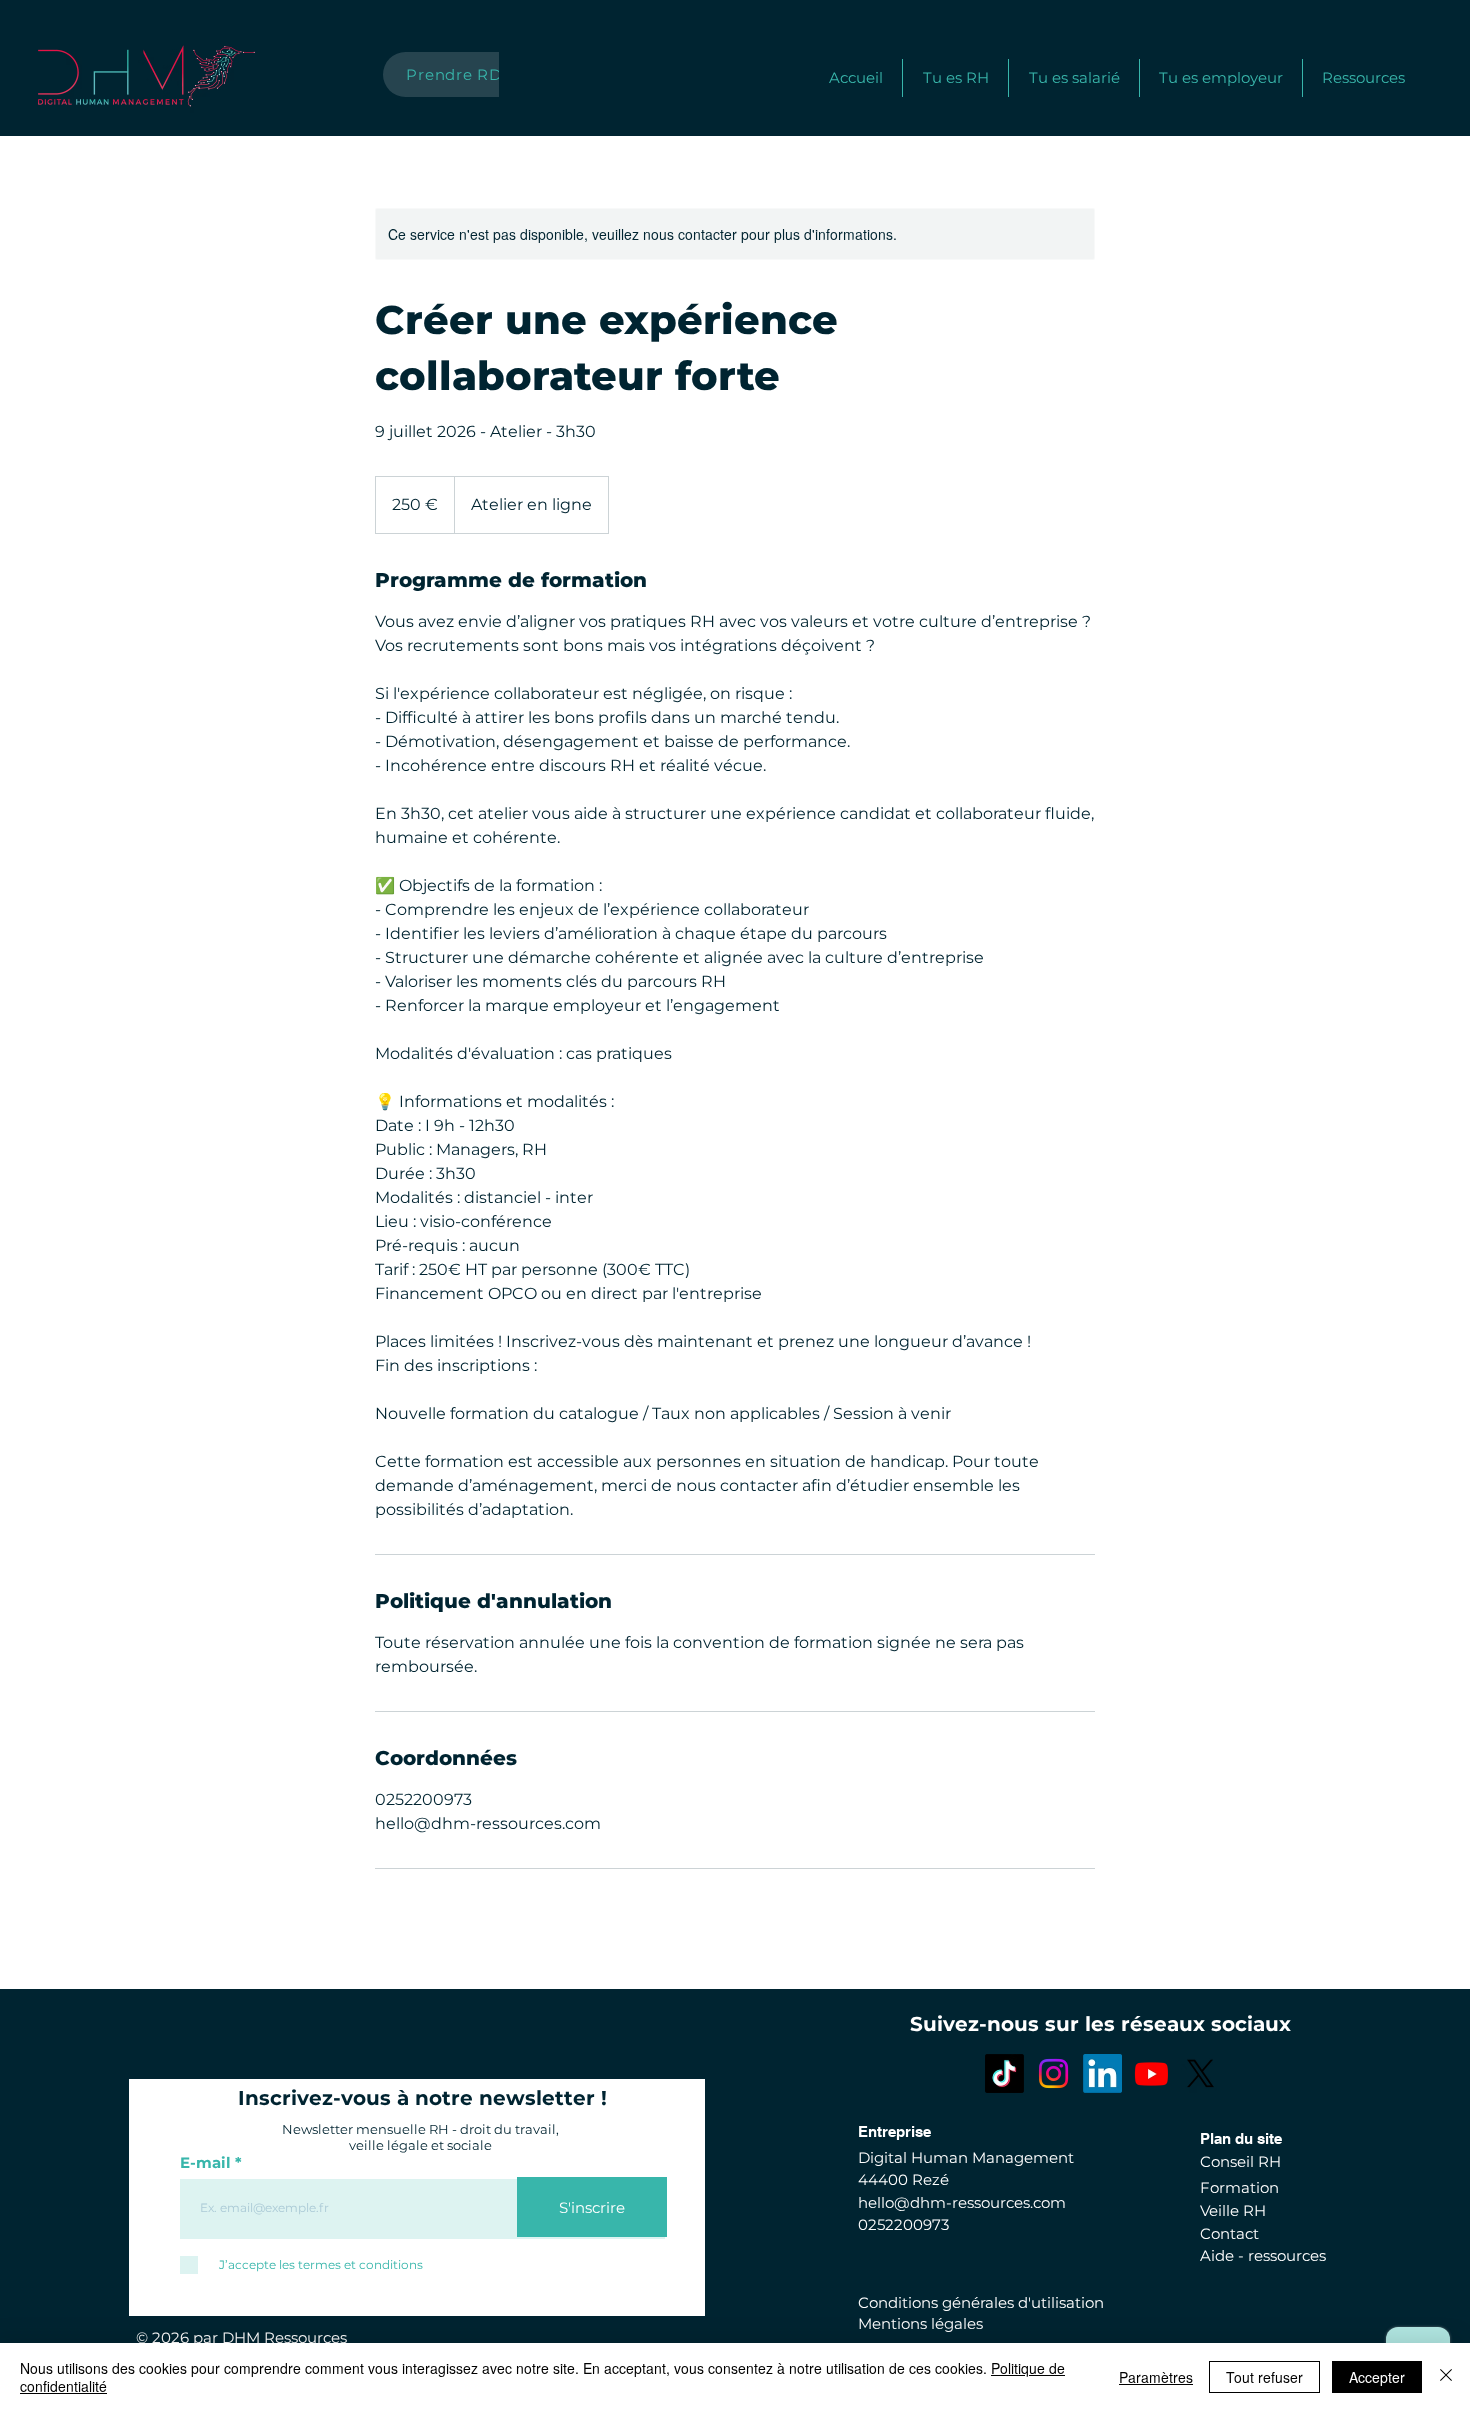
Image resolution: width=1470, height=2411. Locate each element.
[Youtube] (1151, 2073)
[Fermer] (1446, 2377)
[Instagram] (1053, 2073)
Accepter (1377, 2377)
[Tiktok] (1004, 2073)
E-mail (205, 2162)
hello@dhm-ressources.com (962, 2202)
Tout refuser (1264, 2377)
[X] (1200, 2073)
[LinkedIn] (1102, 2073)
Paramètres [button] (1156, 2377)
